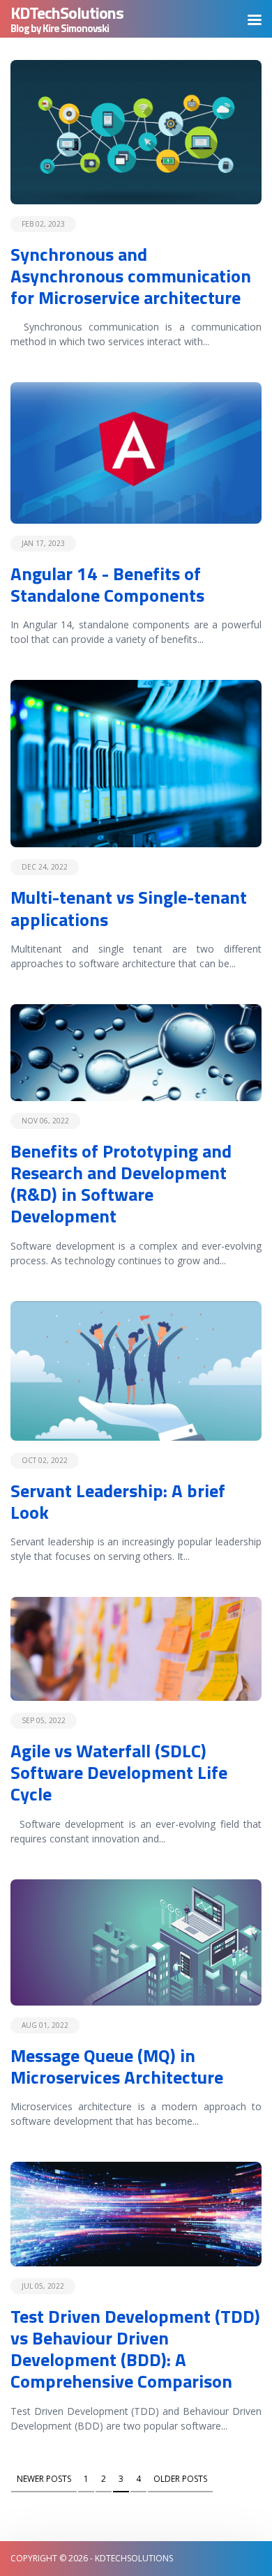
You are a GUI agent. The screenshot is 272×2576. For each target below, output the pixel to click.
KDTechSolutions (67, 13)
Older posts (180, 2479)
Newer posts (44, 2479)
